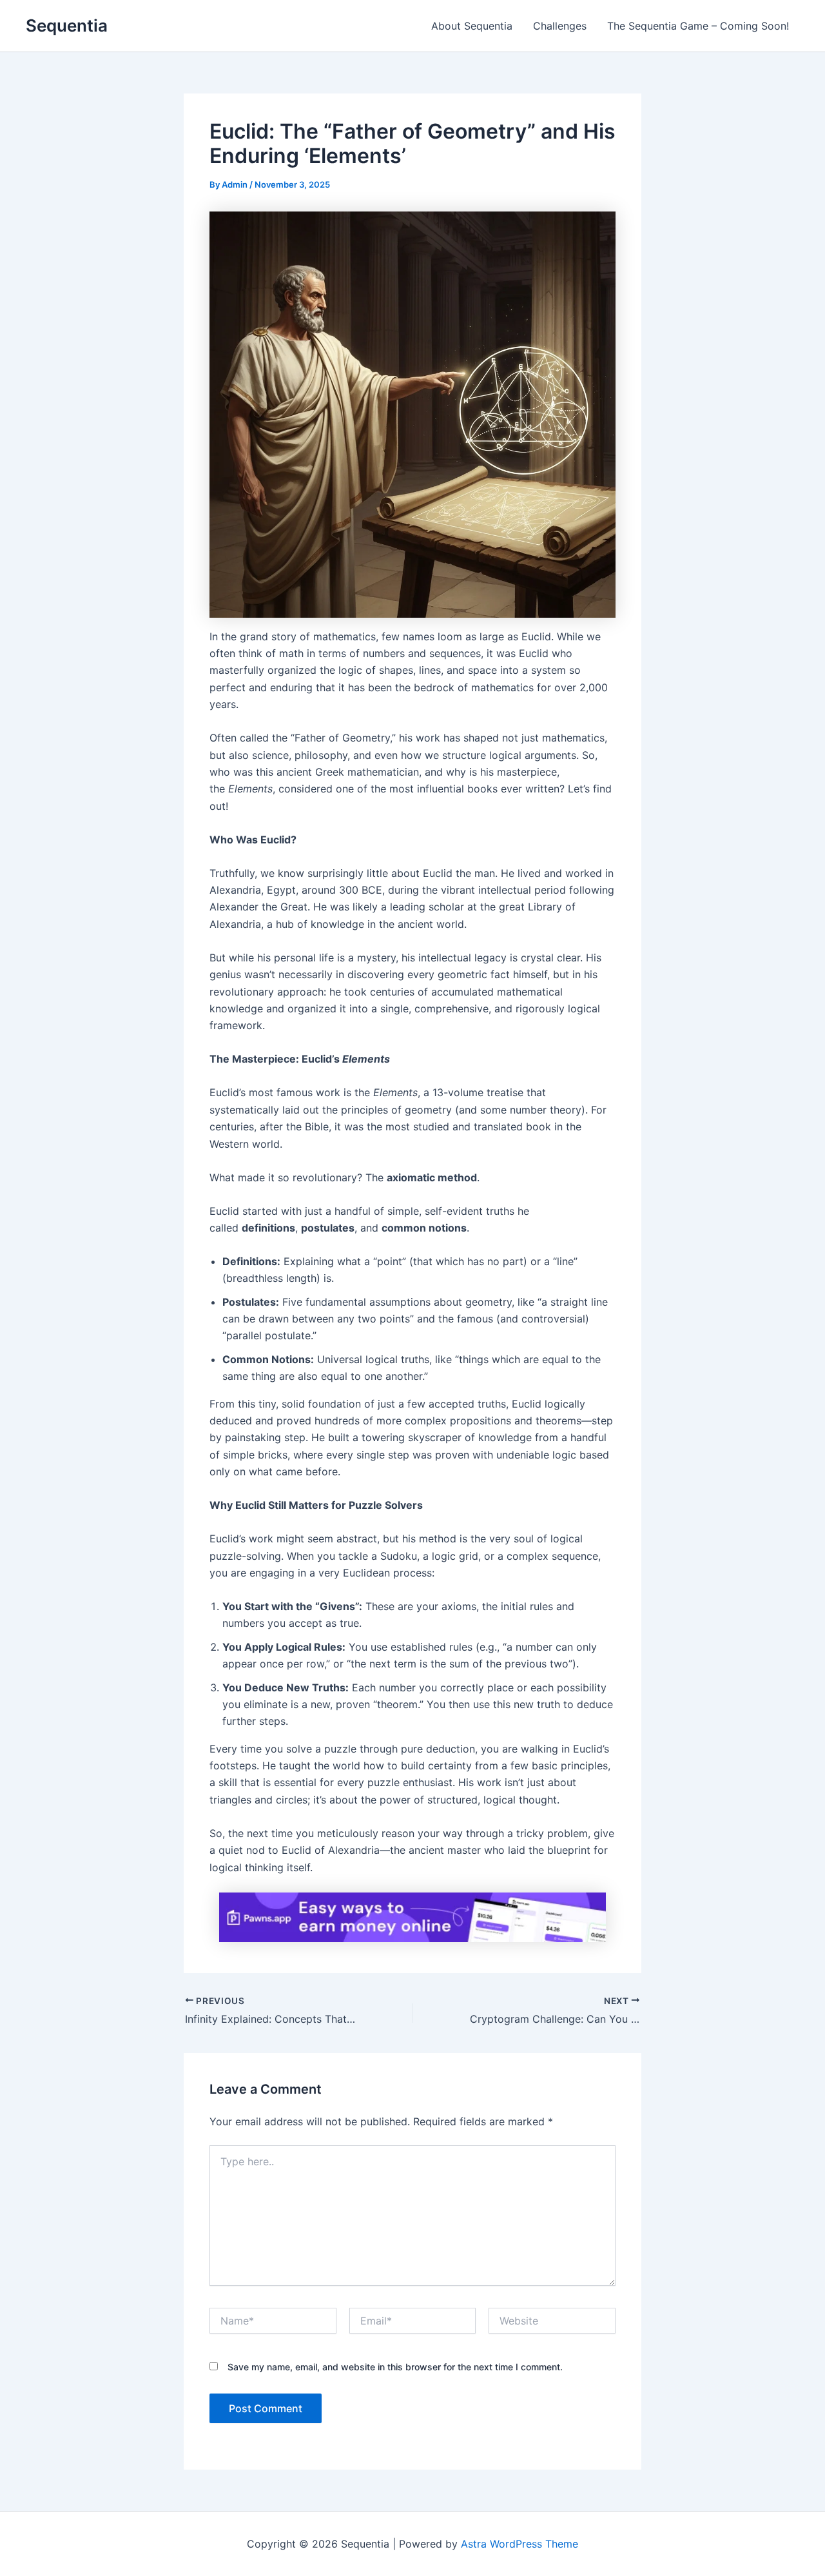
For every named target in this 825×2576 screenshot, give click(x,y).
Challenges (560, 26)
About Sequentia (472, 26)
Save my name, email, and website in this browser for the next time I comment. (395, 2367)
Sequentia (67, 25)
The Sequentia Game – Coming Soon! (698, 26)
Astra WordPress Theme (519, 2544)
